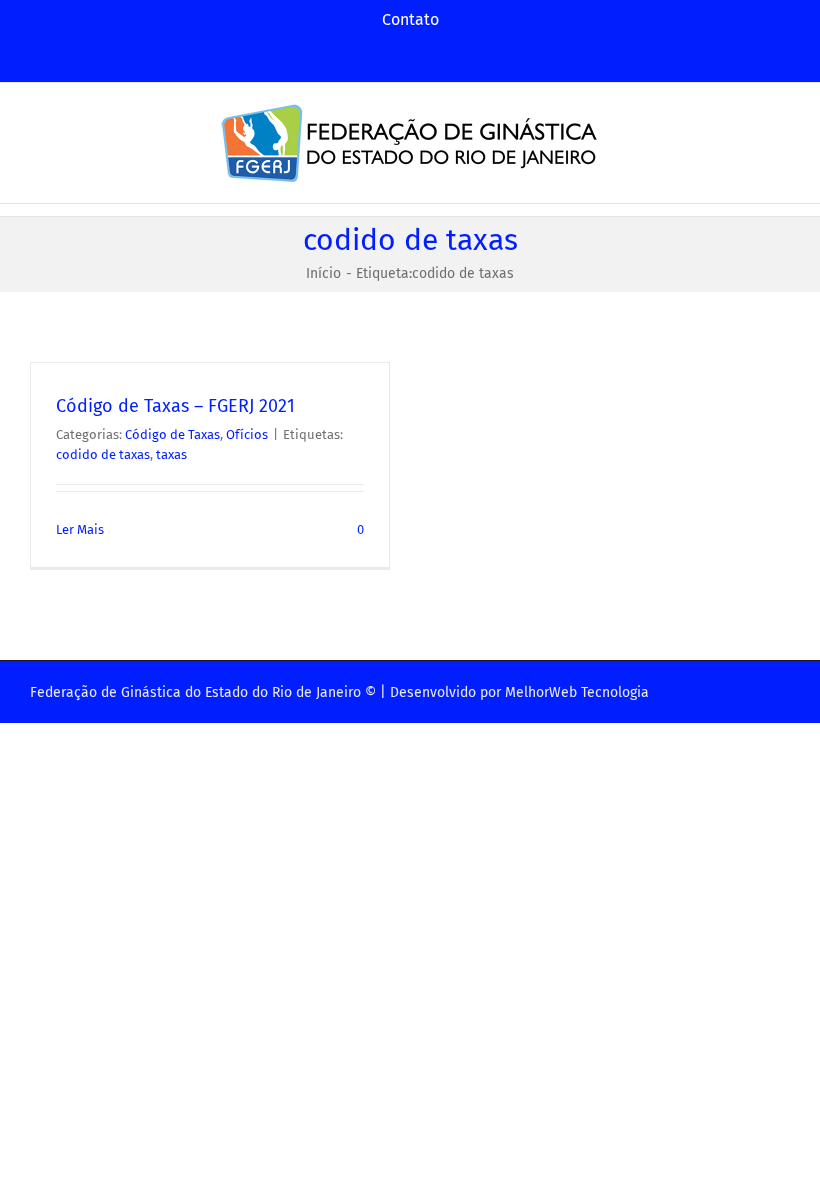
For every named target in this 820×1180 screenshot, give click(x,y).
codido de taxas (103, 454)
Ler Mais (80, 529)
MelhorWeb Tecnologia (577, 692)
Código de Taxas (172, 434)
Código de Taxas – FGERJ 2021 (175, 406)
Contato (410, 19)
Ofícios (247, 434)
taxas (171, 454)
